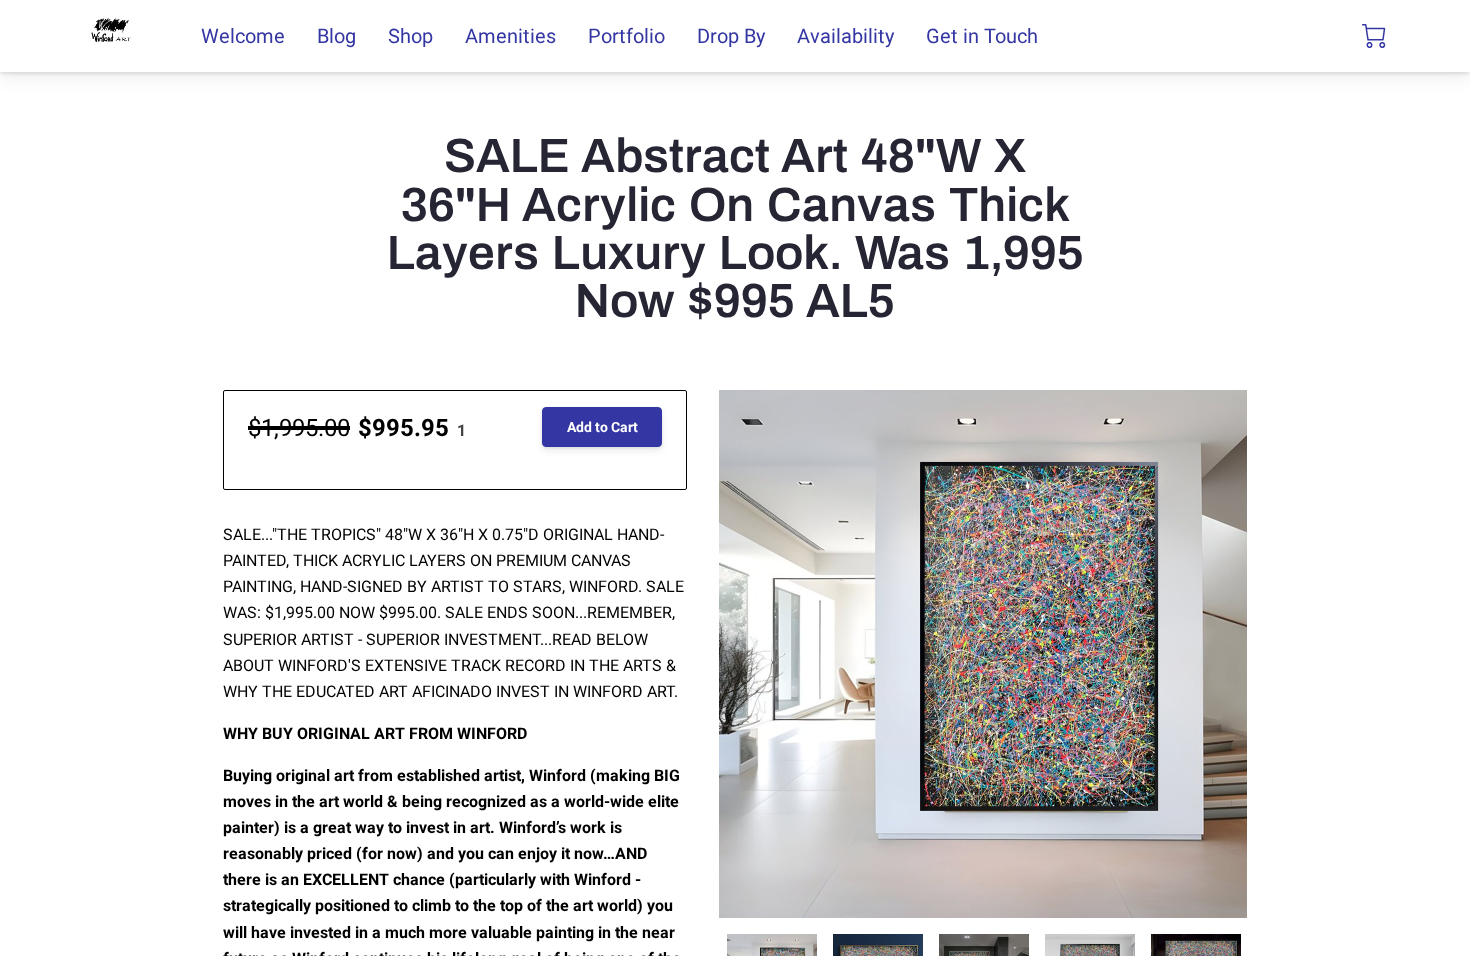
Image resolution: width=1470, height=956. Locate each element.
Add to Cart (602, 427)
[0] (1374, 36)
